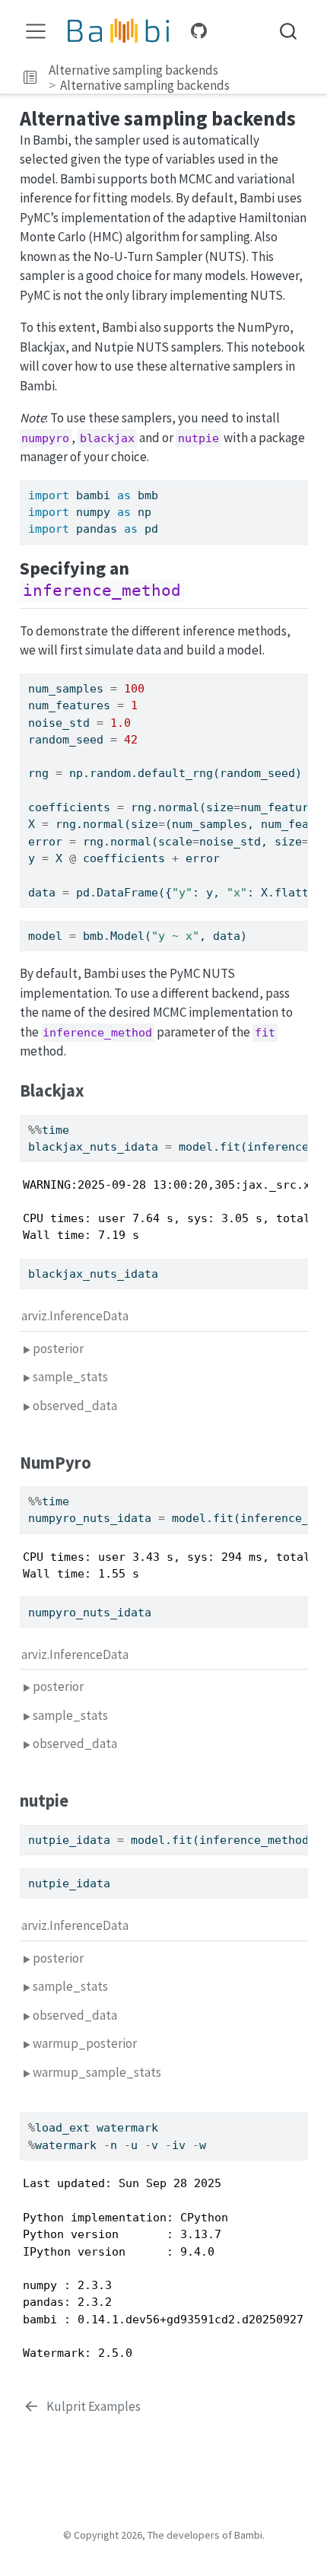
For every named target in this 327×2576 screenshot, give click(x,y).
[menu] (36, 31)
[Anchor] (196, 589)
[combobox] (289, 32)
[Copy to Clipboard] (300, 485)
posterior (58, 1348)
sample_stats (70, 1377)
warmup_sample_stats (97, 2072)
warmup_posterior (85, 2043)
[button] (30, 78)
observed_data (75, 1406)
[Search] (288, 32)
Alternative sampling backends (133, 70)
